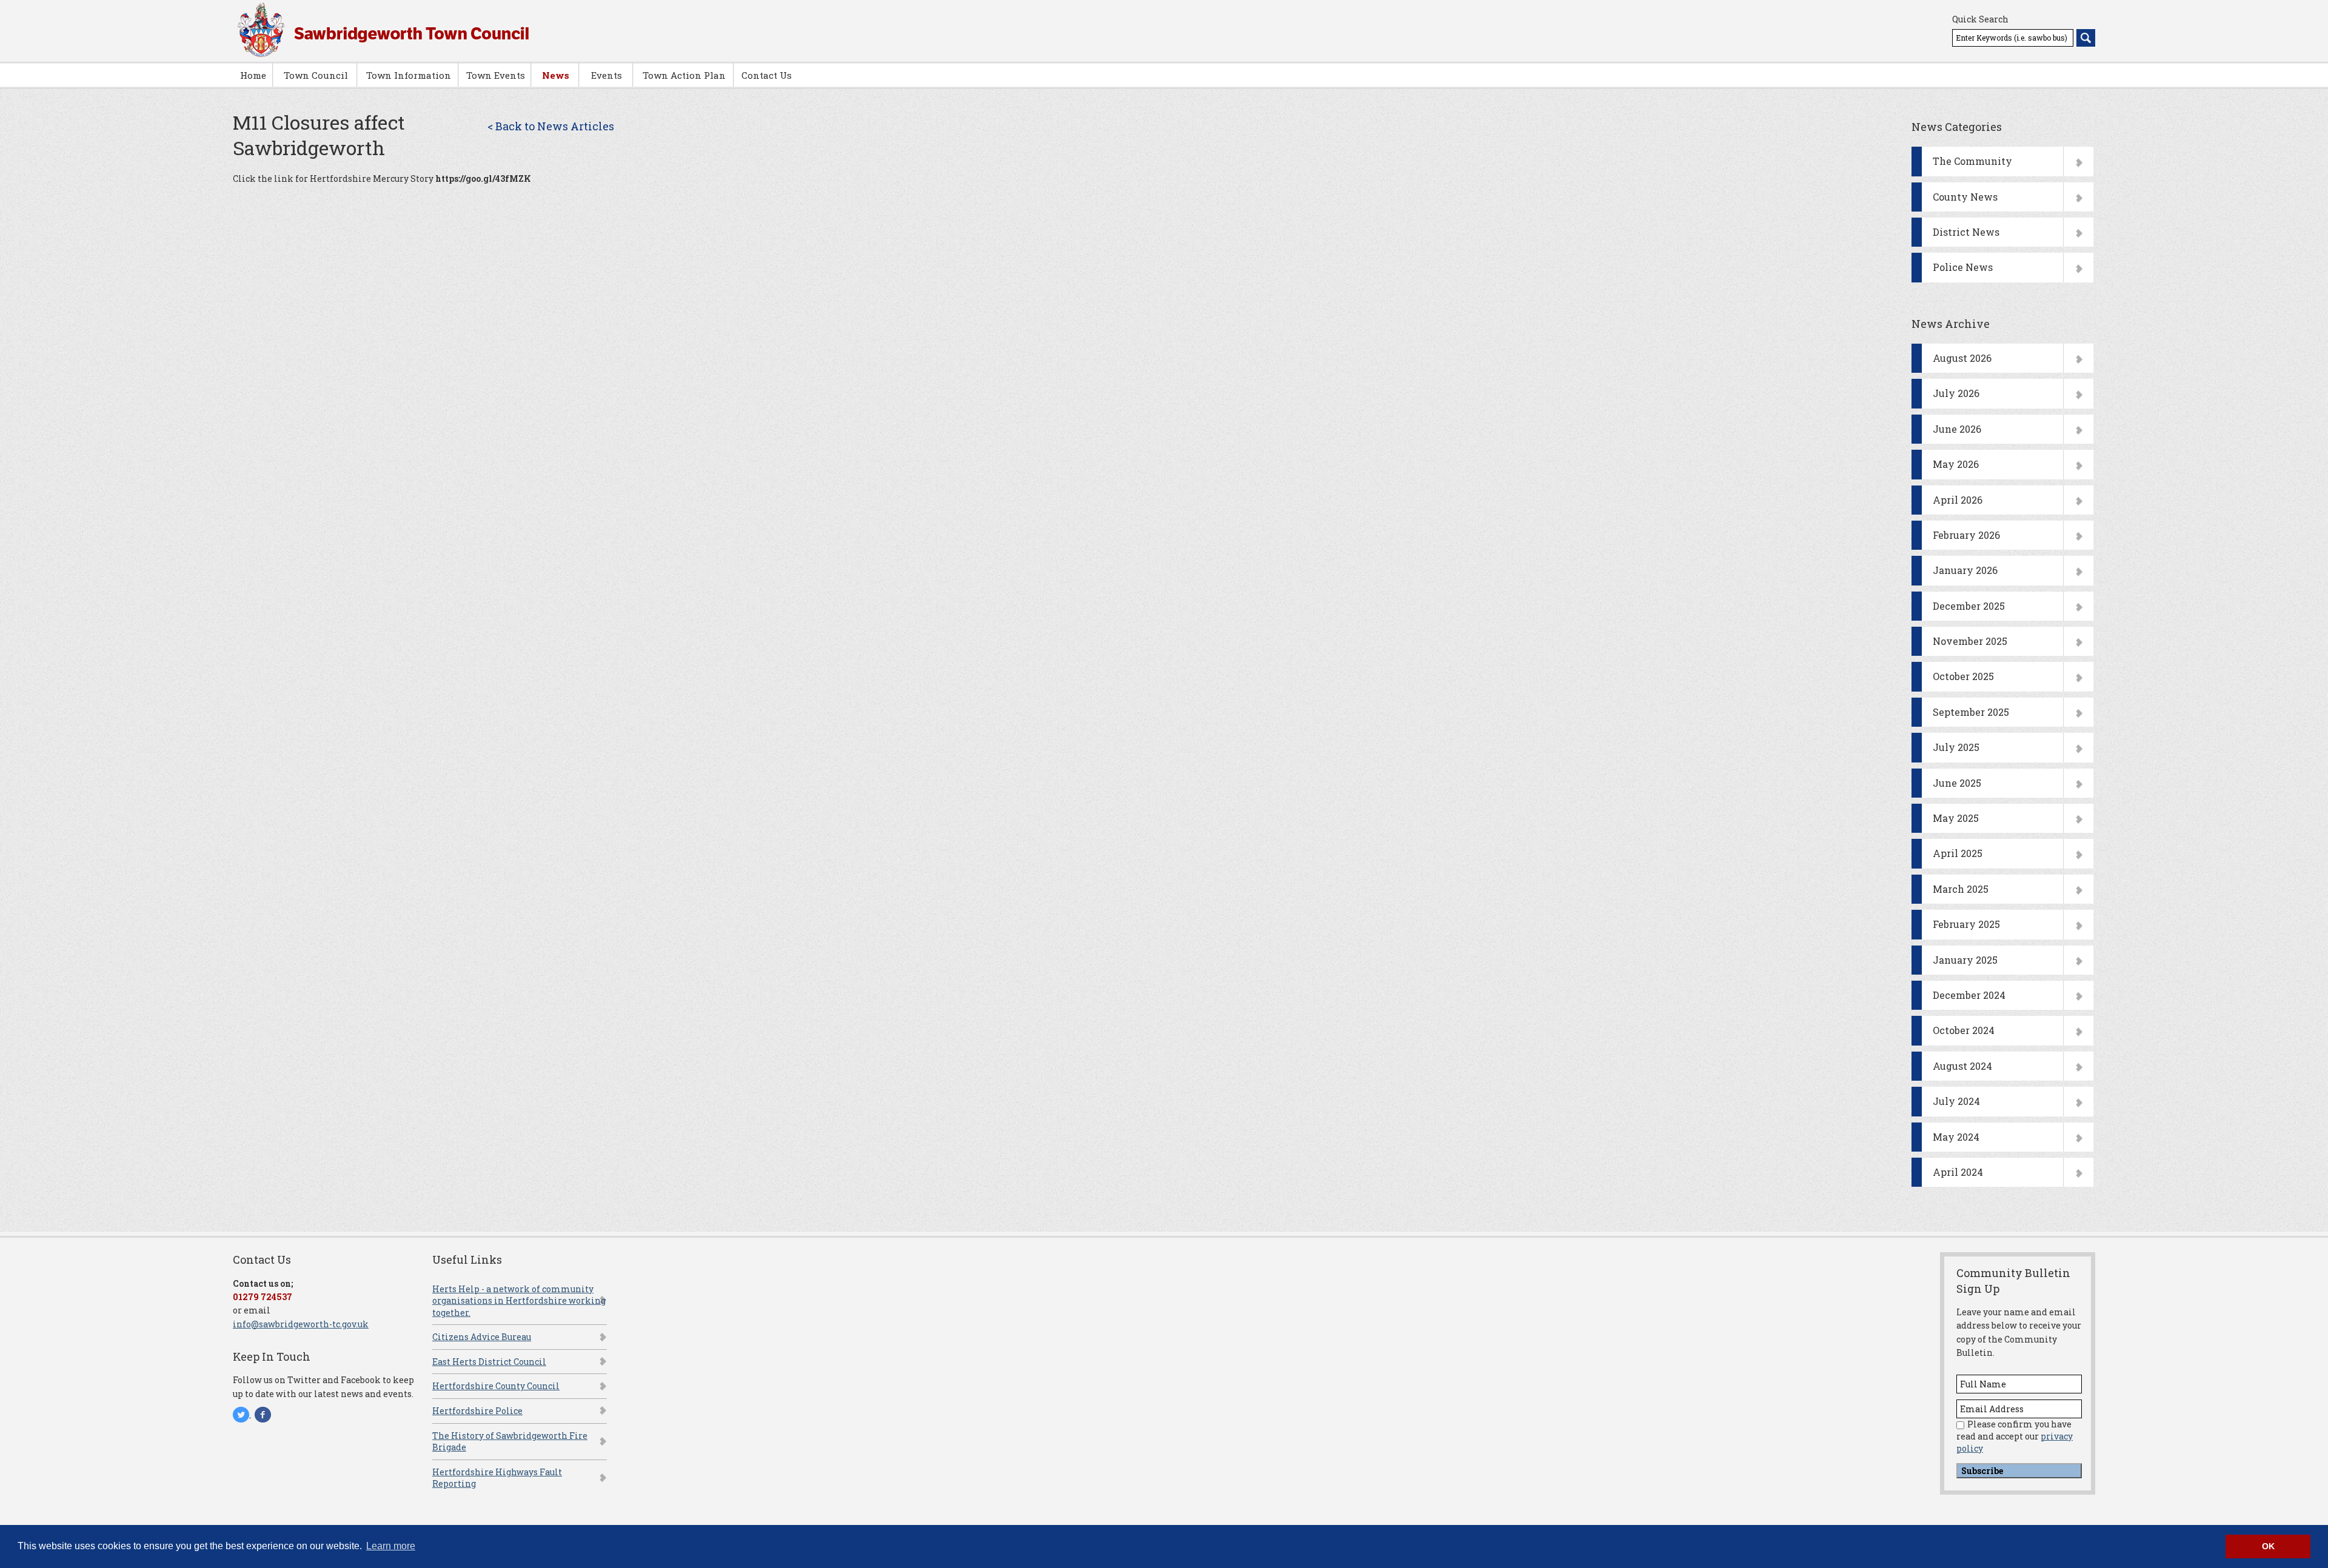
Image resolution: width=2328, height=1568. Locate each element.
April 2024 (1958, 1172)
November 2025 (1970, 641)
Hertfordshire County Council (496, 1386)
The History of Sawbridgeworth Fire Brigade (510, 1442)
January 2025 (1965, 960)
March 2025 (1961, 889)
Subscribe (1982, 1471)
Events (607, 75)
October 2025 (1963, 676)
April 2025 (1958, 853)
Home (253, 75)
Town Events (496, 75)
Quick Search (1980, 19)
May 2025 (1956, 818)
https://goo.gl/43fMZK (483, 178)
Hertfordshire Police (477, 1411)
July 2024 (1956, 1101)
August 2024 (1962, 1066)
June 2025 (1957, 783)
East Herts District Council (489, 1362)
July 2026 (1956, 393)
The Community (1972, 161)
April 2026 (1958, 500)
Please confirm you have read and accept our (2015, 1436)
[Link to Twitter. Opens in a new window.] (242, 1414)
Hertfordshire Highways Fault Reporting (497, 1478)
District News (1966, 232)
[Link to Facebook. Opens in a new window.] (263, 1414)
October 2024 (1964, 1030)
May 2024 (1956, 1137)
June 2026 (1957, 429)
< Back (551, 126)
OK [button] (2268, 1546)
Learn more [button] (391, 1546)
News (556, 75)
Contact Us (767, 75)
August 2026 (1962, 358)
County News (1965, 197)
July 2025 (1956, 747)
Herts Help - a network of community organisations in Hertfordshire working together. (519, 1301)
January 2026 (1965, 570)
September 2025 (1971, 712)
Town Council (316, 75)
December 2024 (1969, 995)
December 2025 (1969, 606)
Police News (1963, 267)
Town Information (409, 75)
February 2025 (1966, 924)
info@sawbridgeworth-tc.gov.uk (301, 1324)
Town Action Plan (684, 75)
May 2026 (1956, 464)
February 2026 (1966, 535)
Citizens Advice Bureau (482, 1337)
